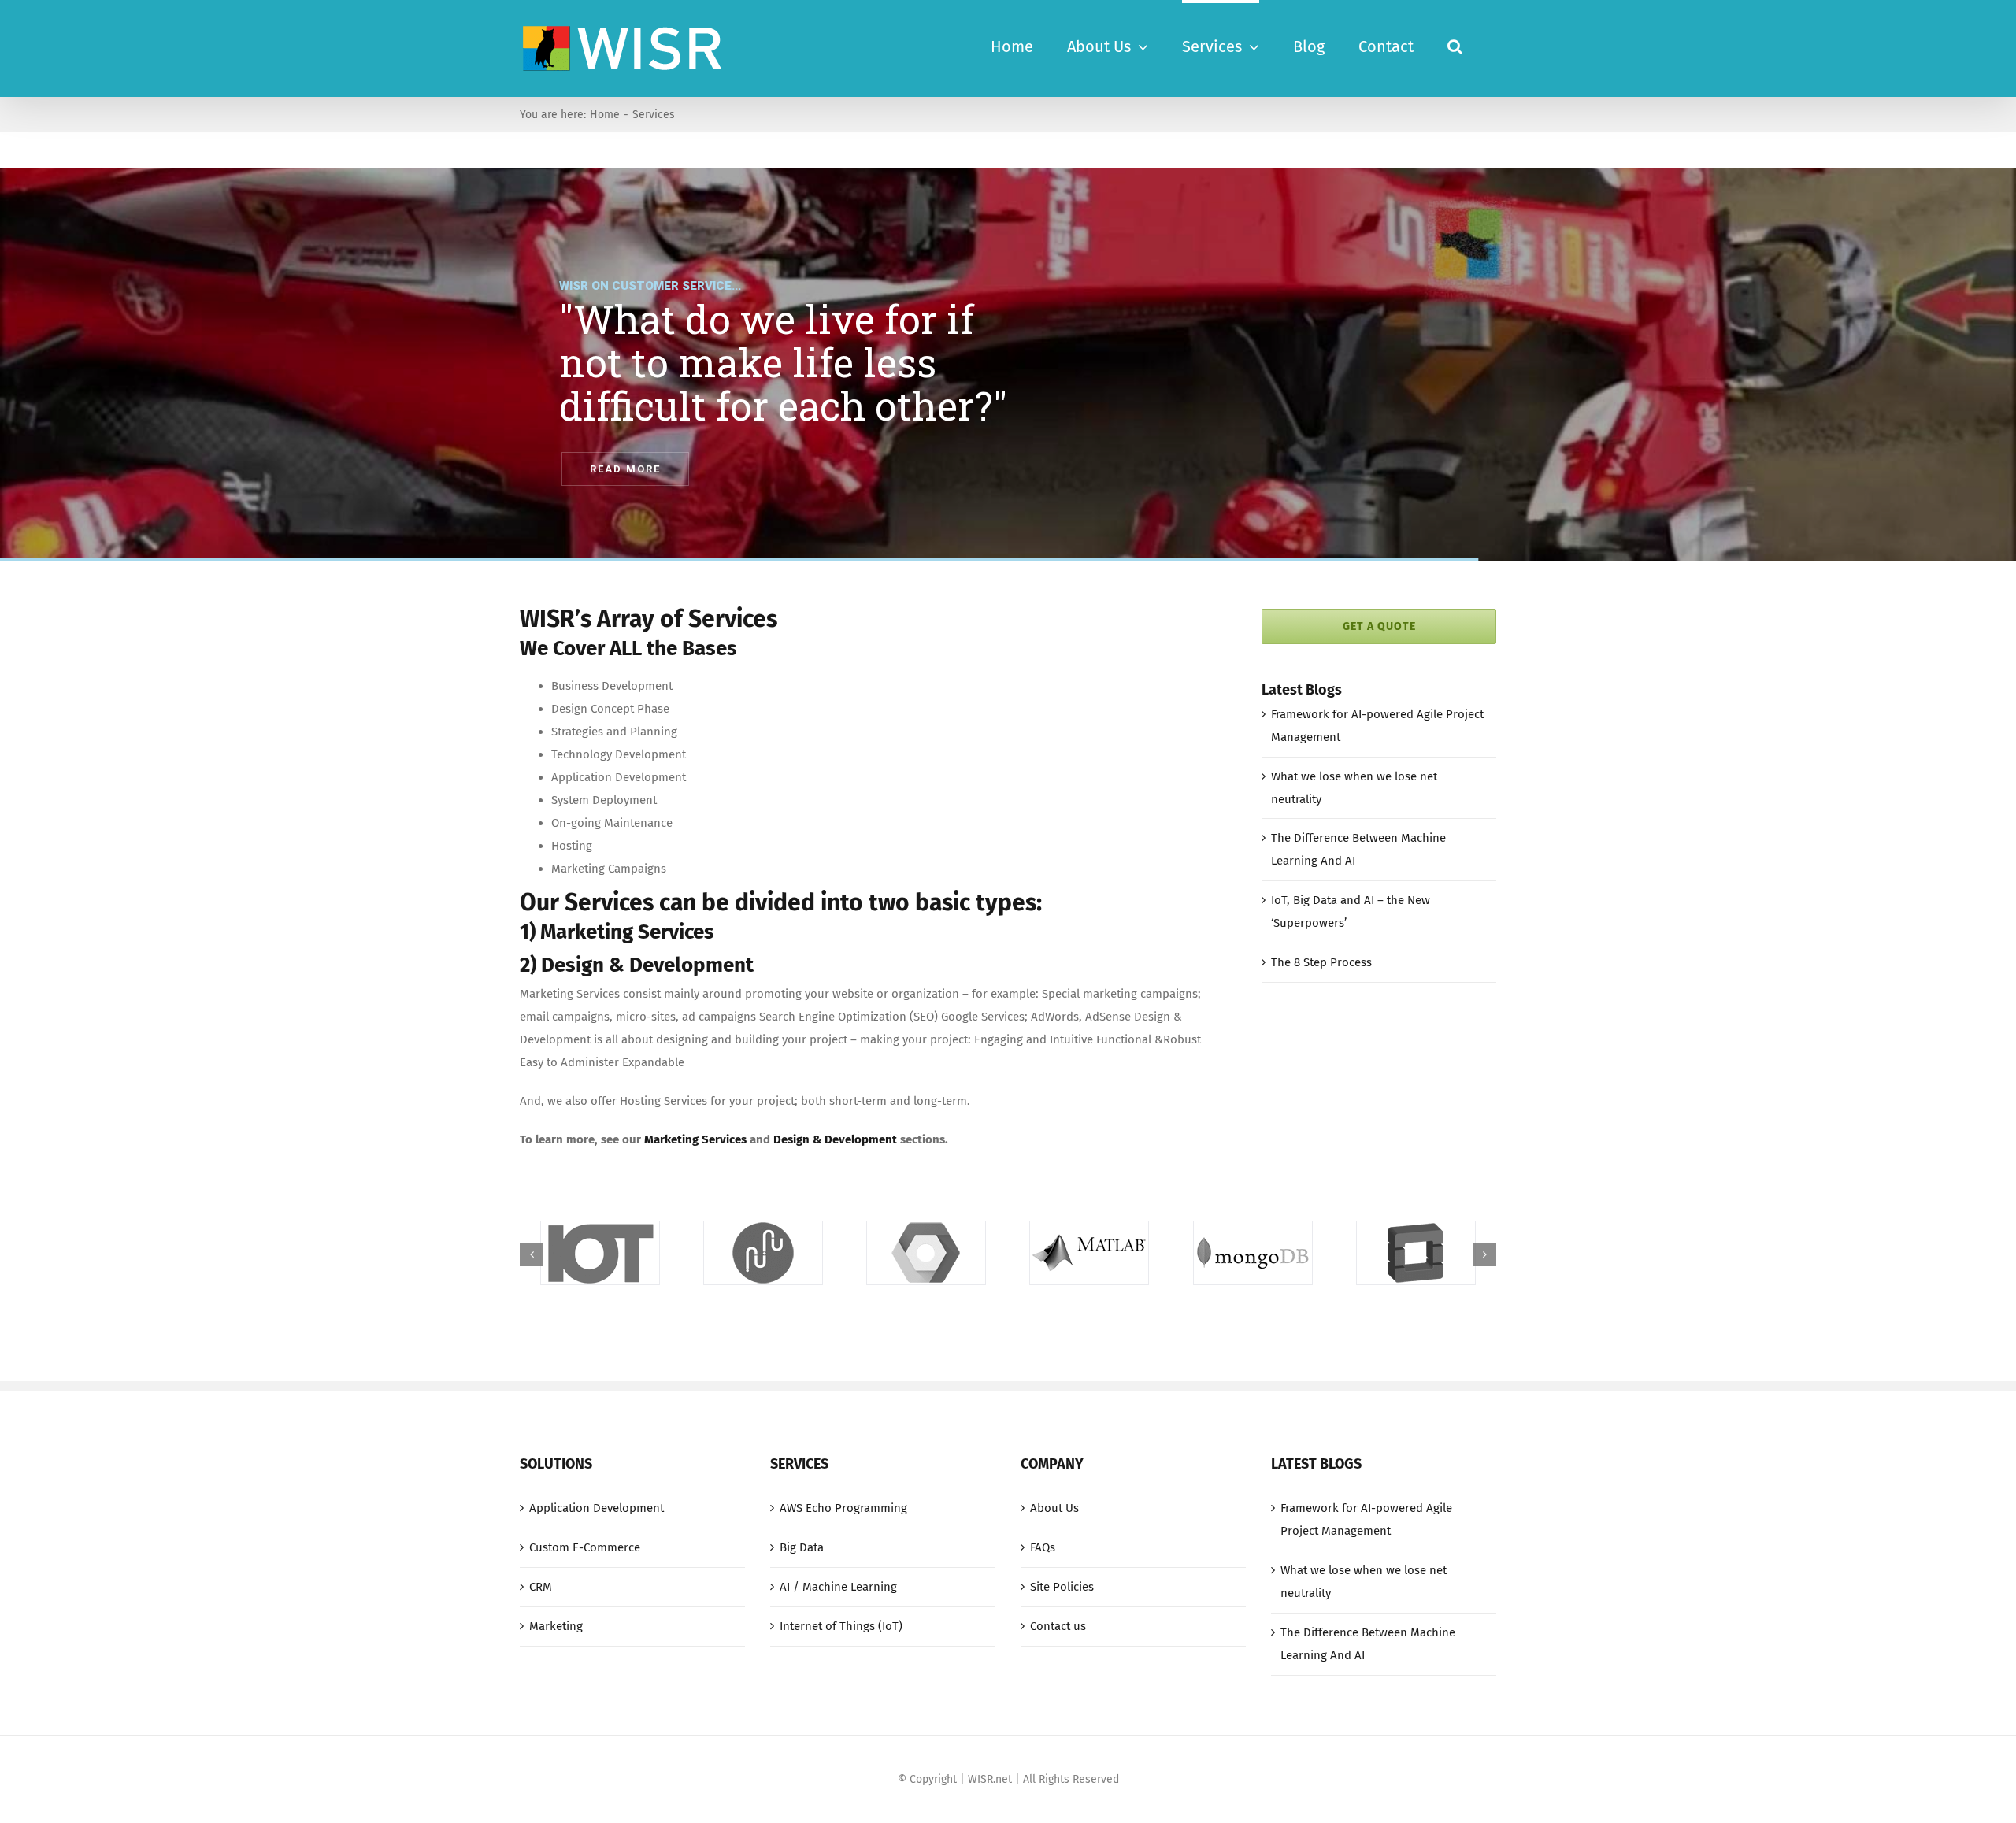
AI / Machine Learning (838, 1587)
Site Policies (1062, 1587)
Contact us (1058, 1626)
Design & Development (835, 1139)
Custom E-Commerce (585, 1547)
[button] (1455, 45)
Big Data (802, 1547)
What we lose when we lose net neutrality (1364, 1582)
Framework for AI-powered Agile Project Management (1366, 1519)
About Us (1054, 1508)
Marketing (556, 1626)
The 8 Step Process (1321, 962)
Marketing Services (695, 1139)
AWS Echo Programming (843, 1508)
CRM (541, 1587)
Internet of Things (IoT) (841, 1626)
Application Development (597, 1508)
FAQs (1043, 1547)
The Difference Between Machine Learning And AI (1368, 1644)
